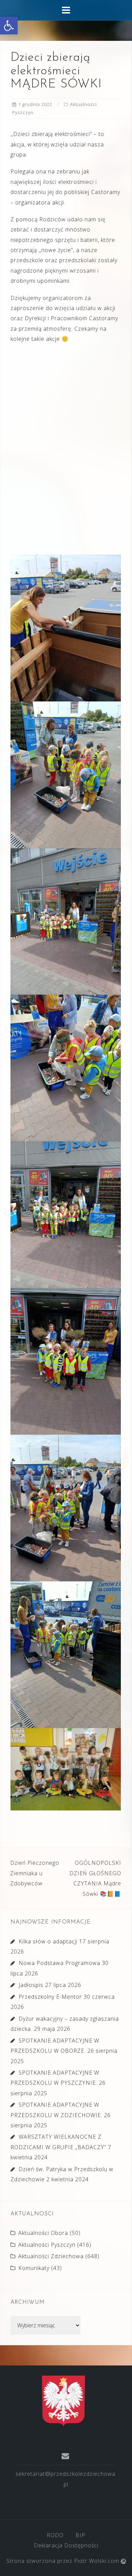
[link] (9, 26)
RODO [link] (55, 2535)
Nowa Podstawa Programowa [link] (59, 1963)
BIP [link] (80, 2535)
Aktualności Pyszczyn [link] (47, 2245)
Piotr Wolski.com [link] (97, 2561)
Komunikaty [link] (34, 2268)
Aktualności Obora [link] (43, 2233)
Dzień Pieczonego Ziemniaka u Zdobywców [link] (35, 1873)
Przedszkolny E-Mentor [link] (50, 1997)
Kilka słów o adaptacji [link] (48, 1941)
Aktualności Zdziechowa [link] (51, 2256)
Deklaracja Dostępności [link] (66, 2545)
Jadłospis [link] (31, 1985)
